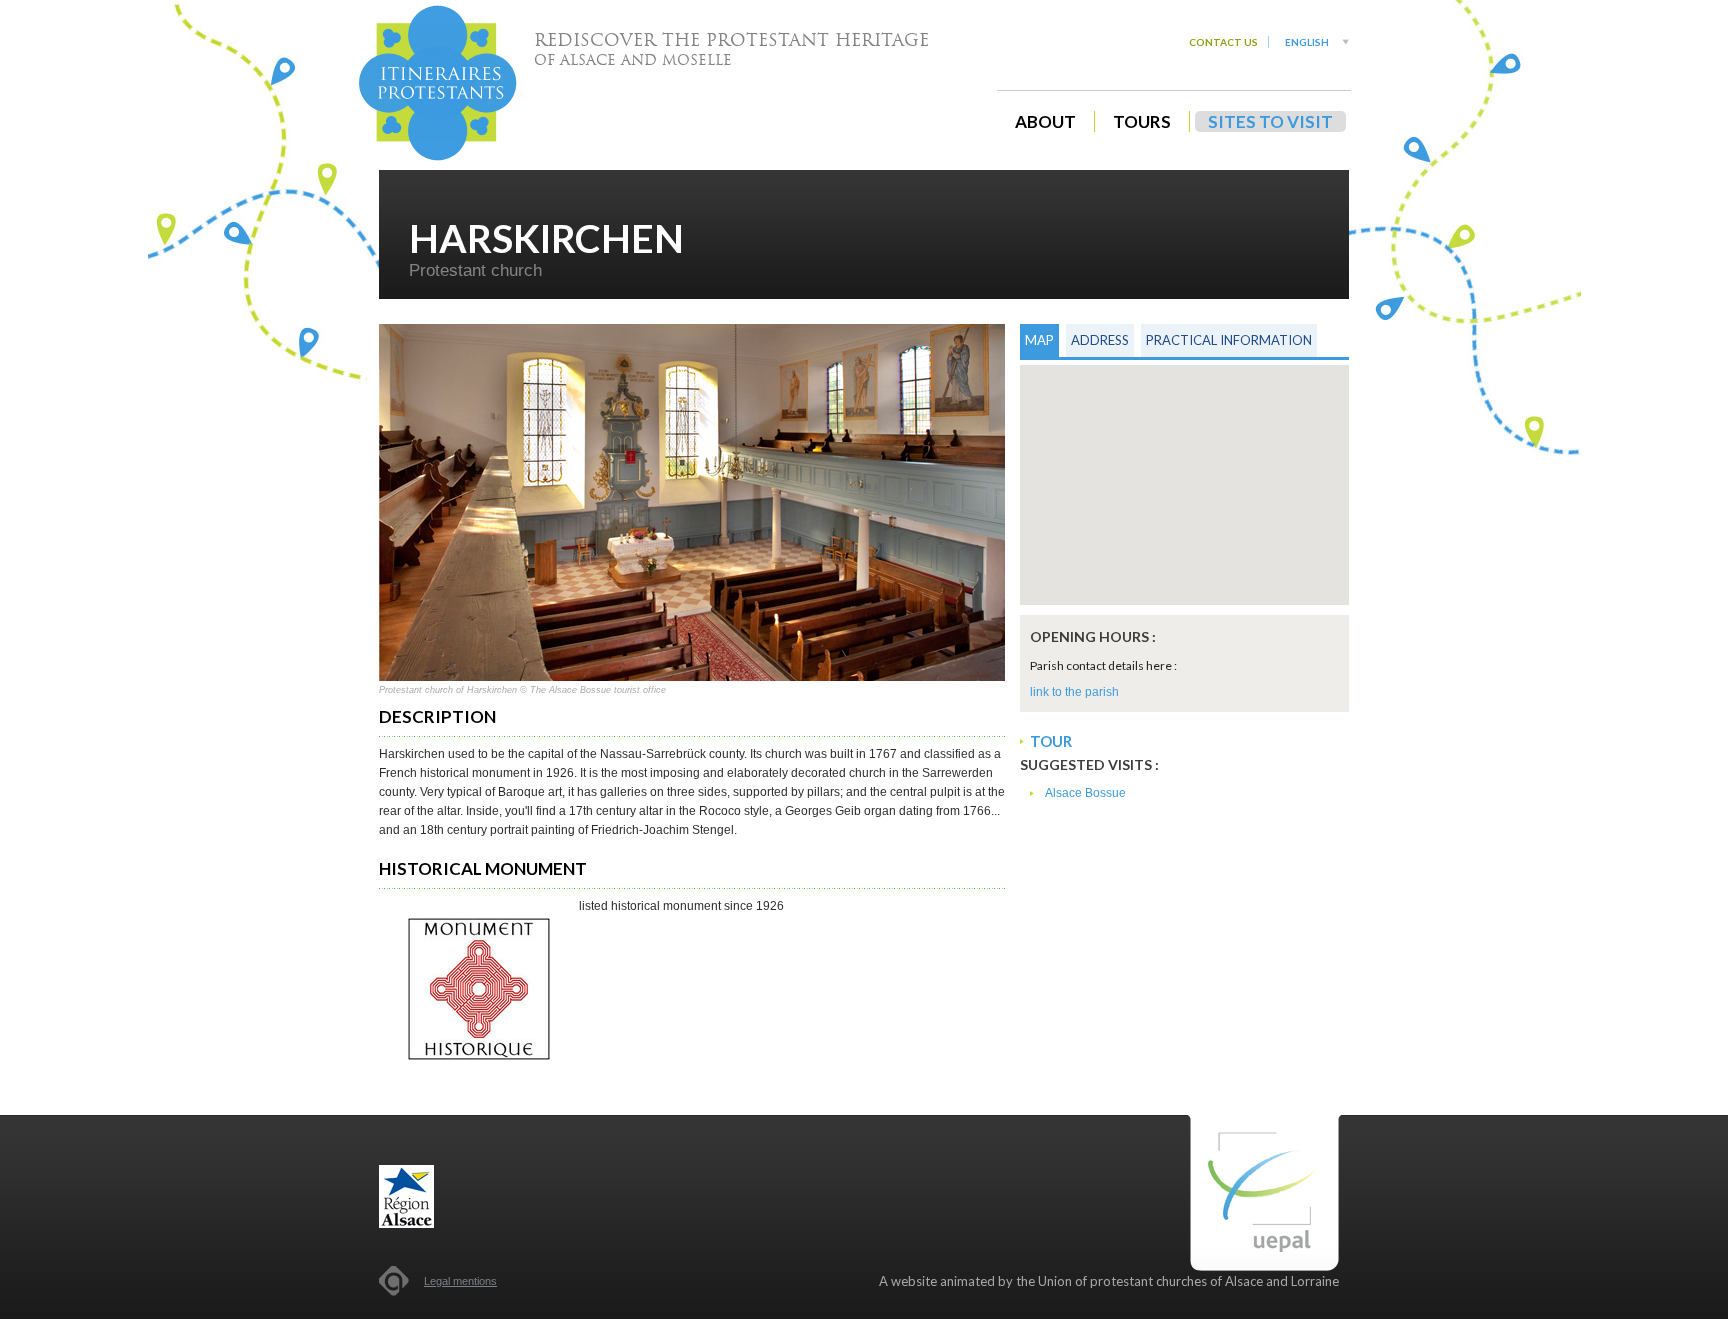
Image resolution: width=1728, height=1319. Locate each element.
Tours (1142, 121)
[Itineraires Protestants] (438, 83)
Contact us (1223, 42)
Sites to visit (1270, 121)
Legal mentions (460, 1281)
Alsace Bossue (1085, 793)
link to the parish (1074, 692)
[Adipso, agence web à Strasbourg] (394, 1281)
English (1307, 42)
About (1045, 121)
